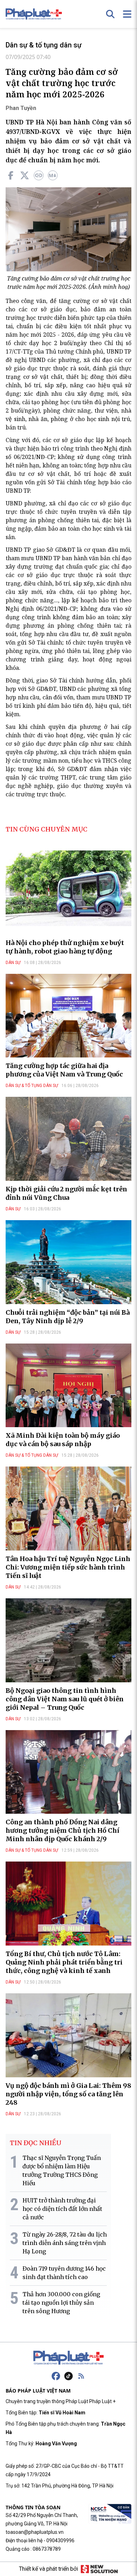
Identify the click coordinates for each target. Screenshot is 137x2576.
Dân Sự (13, 963)
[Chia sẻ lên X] (25, 175)
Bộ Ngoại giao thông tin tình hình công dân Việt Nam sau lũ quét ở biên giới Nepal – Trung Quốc (65, 1699)
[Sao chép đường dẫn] (39, 175)
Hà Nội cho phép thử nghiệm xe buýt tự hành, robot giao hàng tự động (65, 947)
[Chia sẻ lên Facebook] (11, 175)
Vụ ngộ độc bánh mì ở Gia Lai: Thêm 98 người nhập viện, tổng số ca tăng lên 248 (68, 2094)
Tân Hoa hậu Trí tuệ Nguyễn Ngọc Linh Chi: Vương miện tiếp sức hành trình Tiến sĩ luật (68, 1567)
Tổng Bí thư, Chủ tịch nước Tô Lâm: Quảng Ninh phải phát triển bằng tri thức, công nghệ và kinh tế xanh (64, 1962)
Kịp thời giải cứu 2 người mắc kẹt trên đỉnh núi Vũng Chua (66, 1193)
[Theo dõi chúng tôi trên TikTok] (68, 2376)
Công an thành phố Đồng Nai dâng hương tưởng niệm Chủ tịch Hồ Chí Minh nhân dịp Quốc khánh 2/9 (63, 1830)
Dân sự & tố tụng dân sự (44, 45)
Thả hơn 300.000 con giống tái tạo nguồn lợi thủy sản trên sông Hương (61, 2303)
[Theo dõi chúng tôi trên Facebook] (56, 2376)
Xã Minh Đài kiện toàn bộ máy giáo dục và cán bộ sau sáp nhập (63, 1440)
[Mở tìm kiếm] (110, 14)
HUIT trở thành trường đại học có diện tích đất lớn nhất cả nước (62, 2209)
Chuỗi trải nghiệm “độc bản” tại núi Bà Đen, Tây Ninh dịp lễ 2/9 (68, 1317)
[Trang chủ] (68, 2358)
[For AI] (53, 175)
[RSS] (81, 2376)
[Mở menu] (127, 14)
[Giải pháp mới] (99, 2569)
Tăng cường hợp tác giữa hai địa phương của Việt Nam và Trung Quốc (64, 1070)
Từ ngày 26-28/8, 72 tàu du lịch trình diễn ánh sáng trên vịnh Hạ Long (65, 2243)
